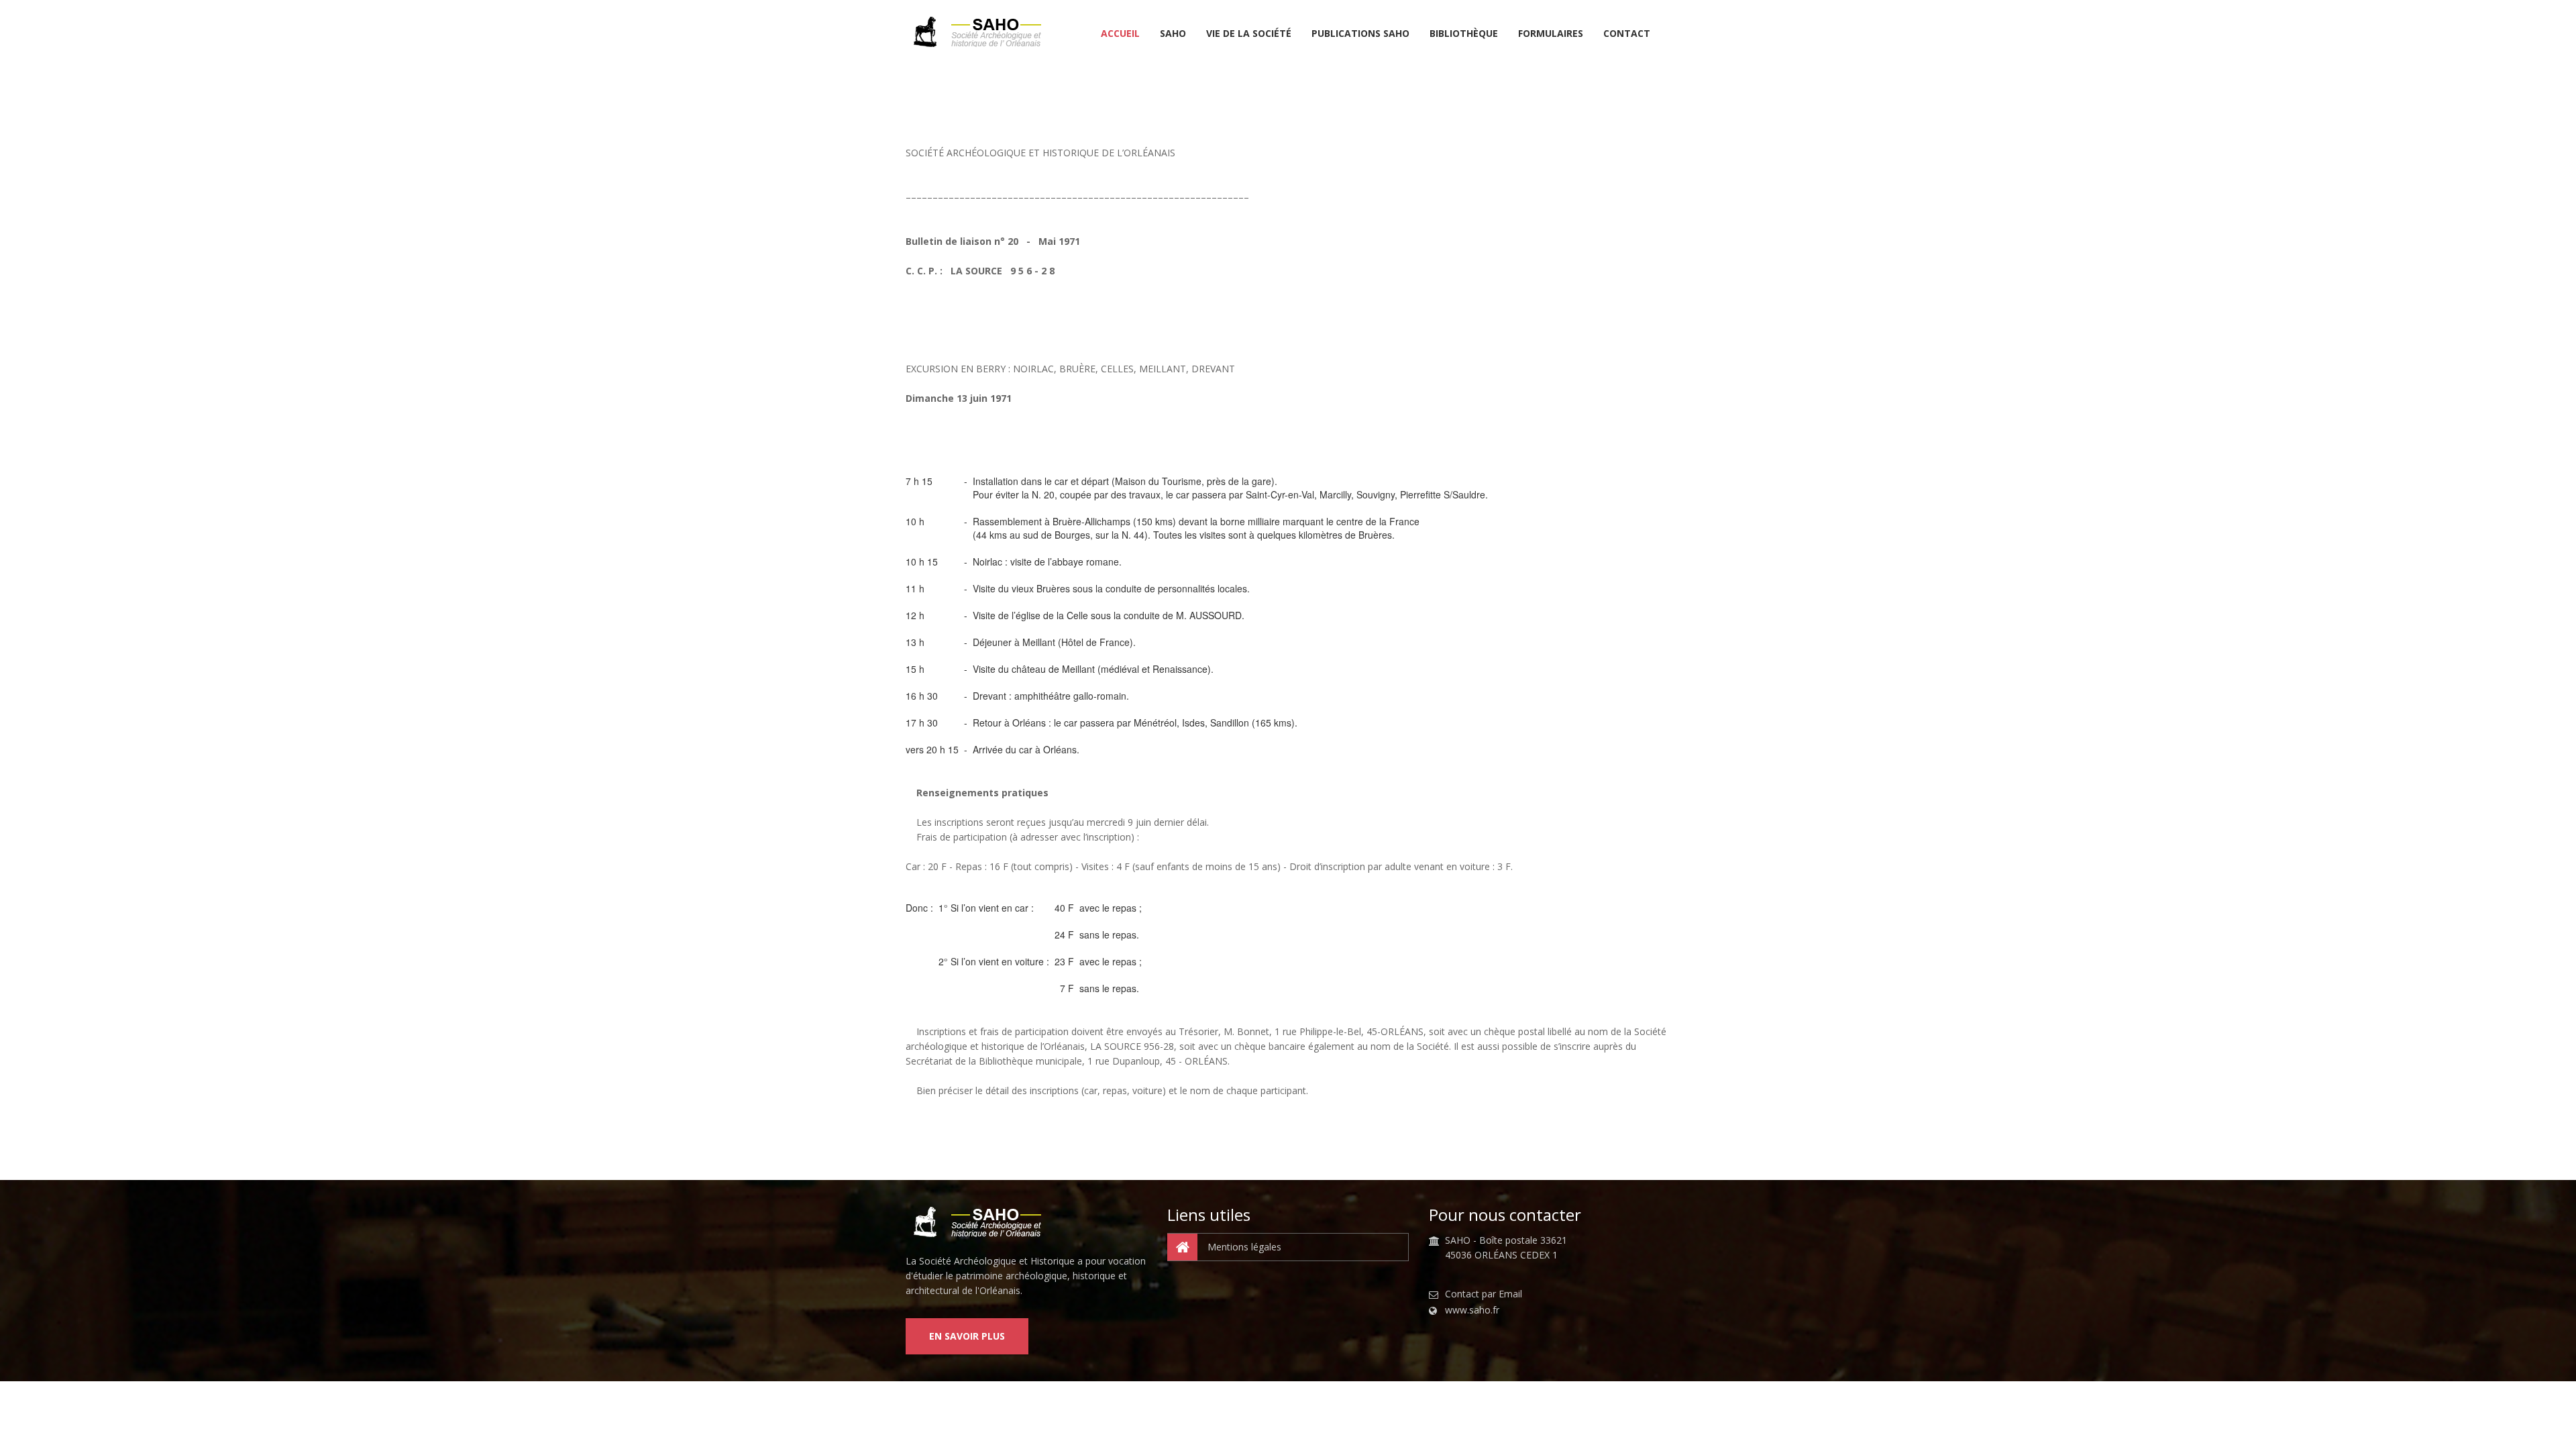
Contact (1627, 34)
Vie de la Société (1249, 34)
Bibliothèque (1464, 34)
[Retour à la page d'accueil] (982, 32)
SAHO (1173, 34)
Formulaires (1551, 34)
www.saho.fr (1472, 1310)
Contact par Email (1484, 1294)
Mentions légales (1244, 1247)
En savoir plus (967, 1336)
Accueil (1120, 34)
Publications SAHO (1360, 34)
